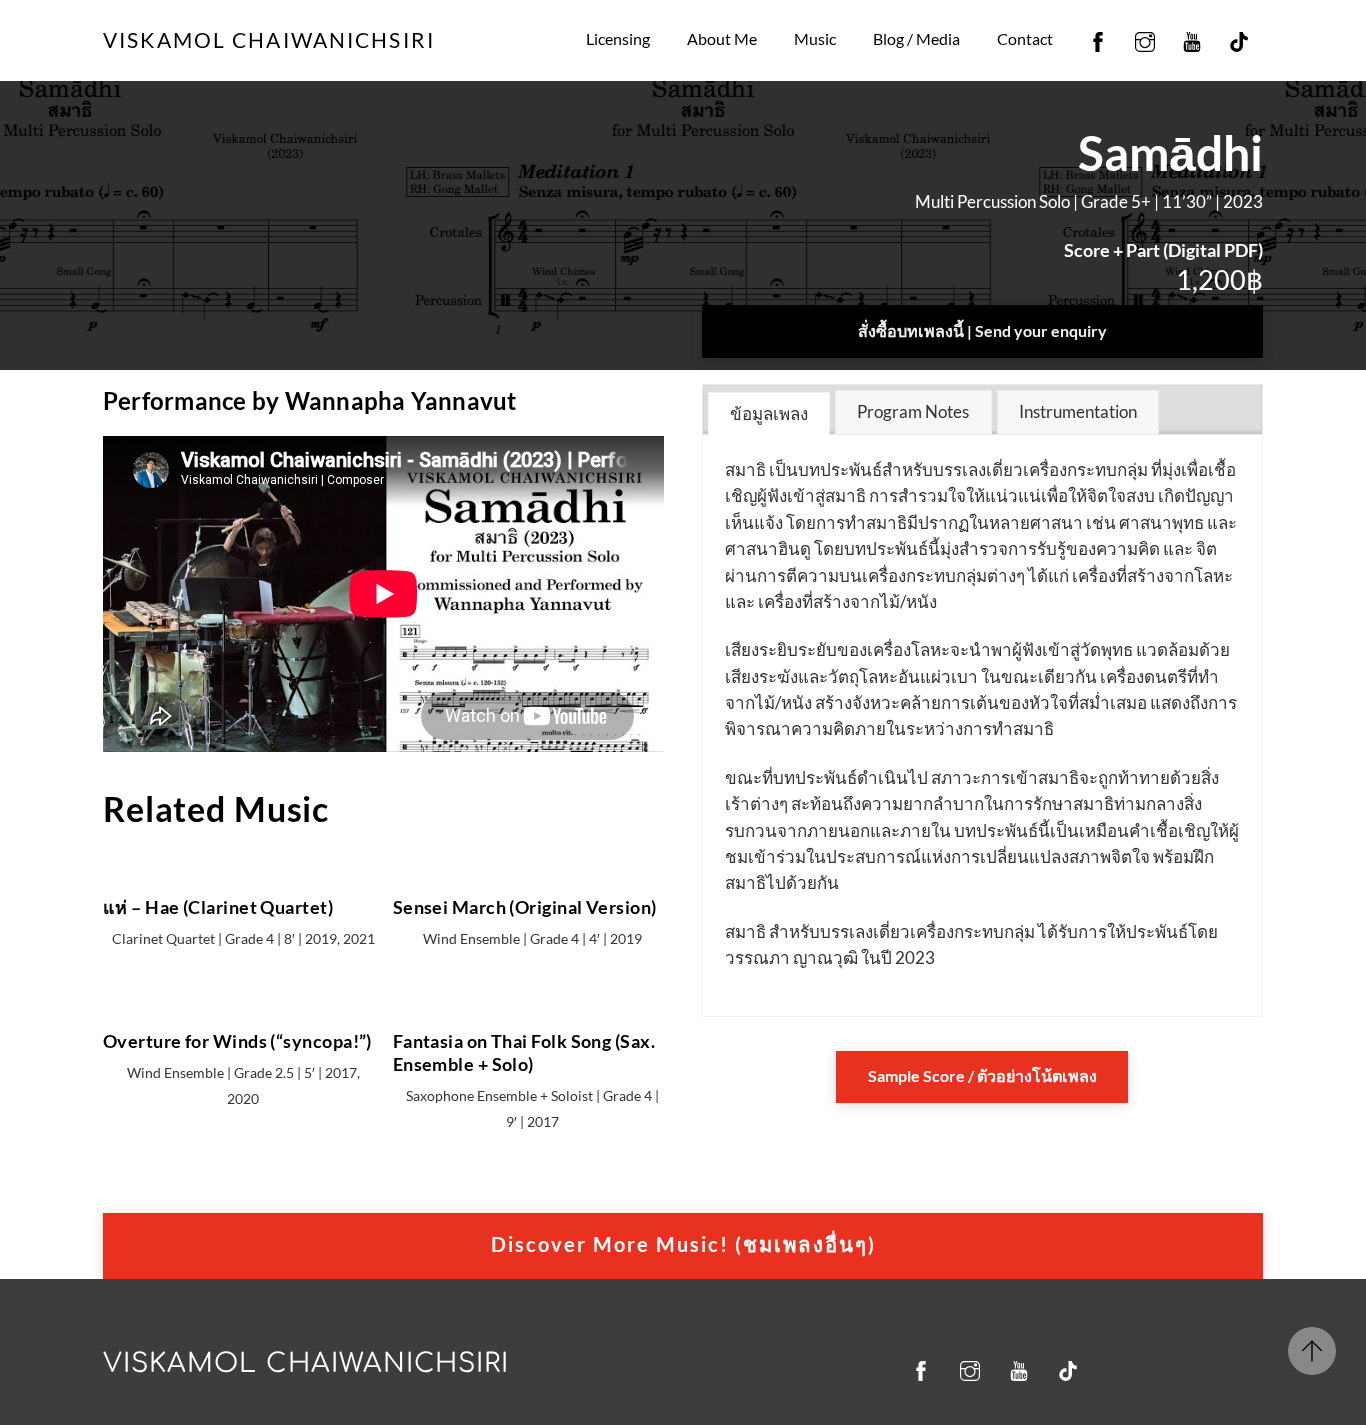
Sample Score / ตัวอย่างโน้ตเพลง (982, 1075)
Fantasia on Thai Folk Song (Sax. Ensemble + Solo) (524, 1052)
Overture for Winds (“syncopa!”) (237, 1041)
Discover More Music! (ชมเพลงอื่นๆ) (683, 1244)
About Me (722, 38)
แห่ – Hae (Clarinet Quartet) (218, 907)
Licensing (618, 38)
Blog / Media (916, 38)
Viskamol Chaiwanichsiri (306, 1363)
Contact (1025, 38)
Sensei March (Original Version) (525, 907)
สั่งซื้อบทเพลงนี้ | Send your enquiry (982, 330)
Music (815, 38)
